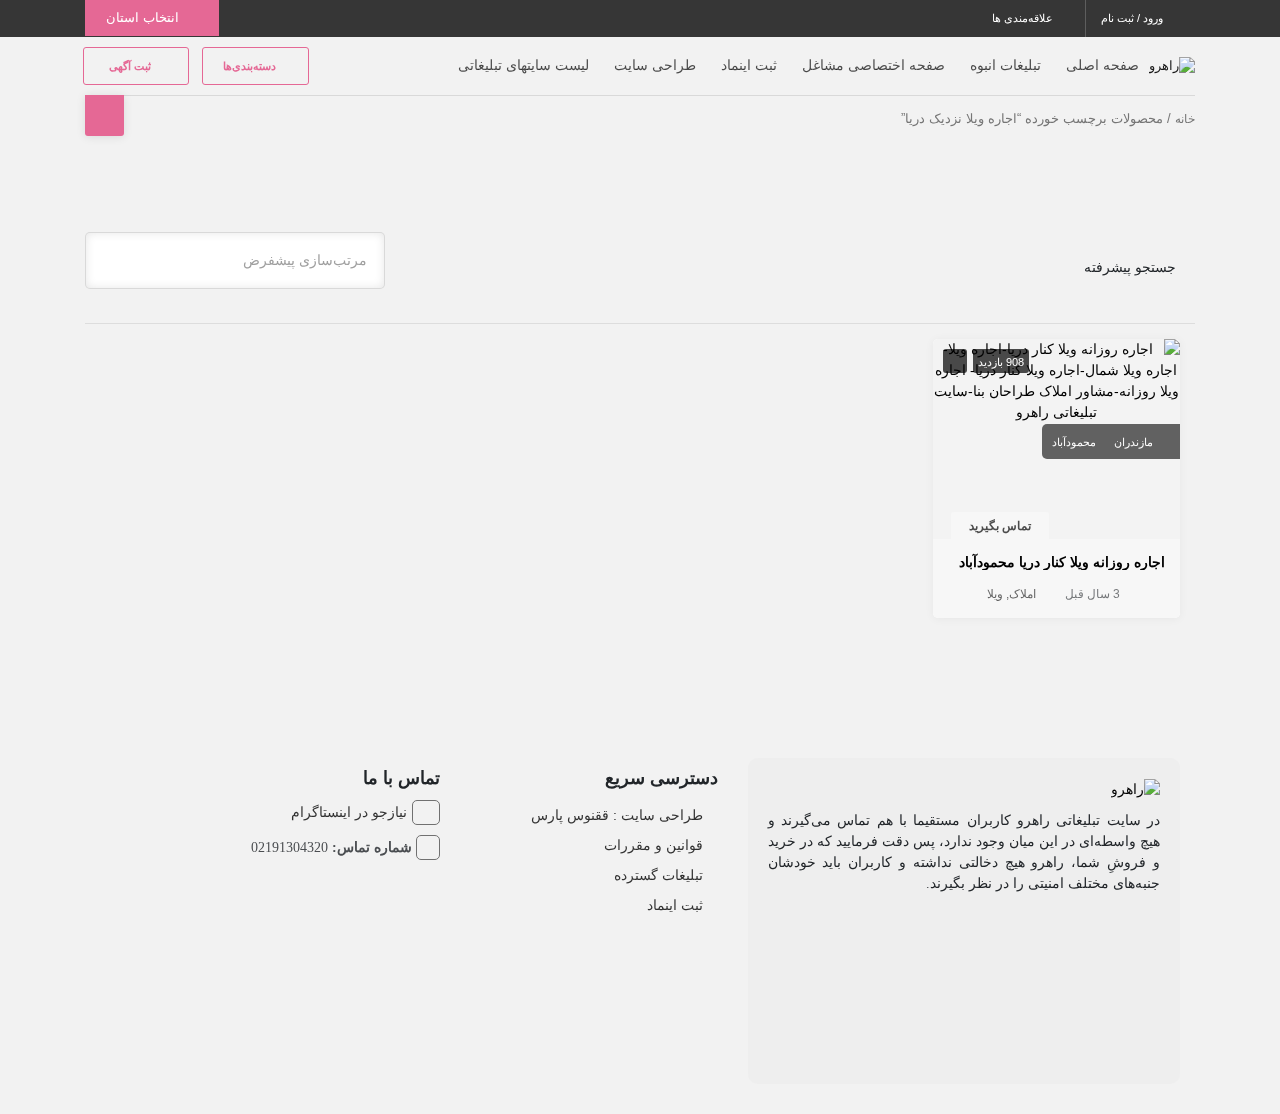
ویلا (995, 594)
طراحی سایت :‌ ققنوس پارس (617, 815)
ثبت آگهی (131, 66)
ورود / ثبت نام (1133, 18)
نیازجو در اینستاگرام (349, 812)
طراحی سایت (655, 65)
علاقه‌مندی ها (1024, 18)
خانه (1185, 119)
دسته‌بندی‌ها (251, 66)
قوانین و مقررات (653, 845)
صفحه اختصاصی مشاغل (873, 65)
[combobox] (235, 260)
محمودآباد (1074, 442)
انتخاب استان (144, 17)
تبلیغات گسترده (658, 875)
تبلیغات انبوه (1005, 65)
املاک (1022, 594)
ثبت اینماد (749, 65)
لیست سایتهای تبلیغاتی (523, 65)
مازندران (1133, 442)
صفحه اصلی (1102, 65)
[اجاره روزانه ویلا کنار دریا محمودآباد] (1057, 379)
